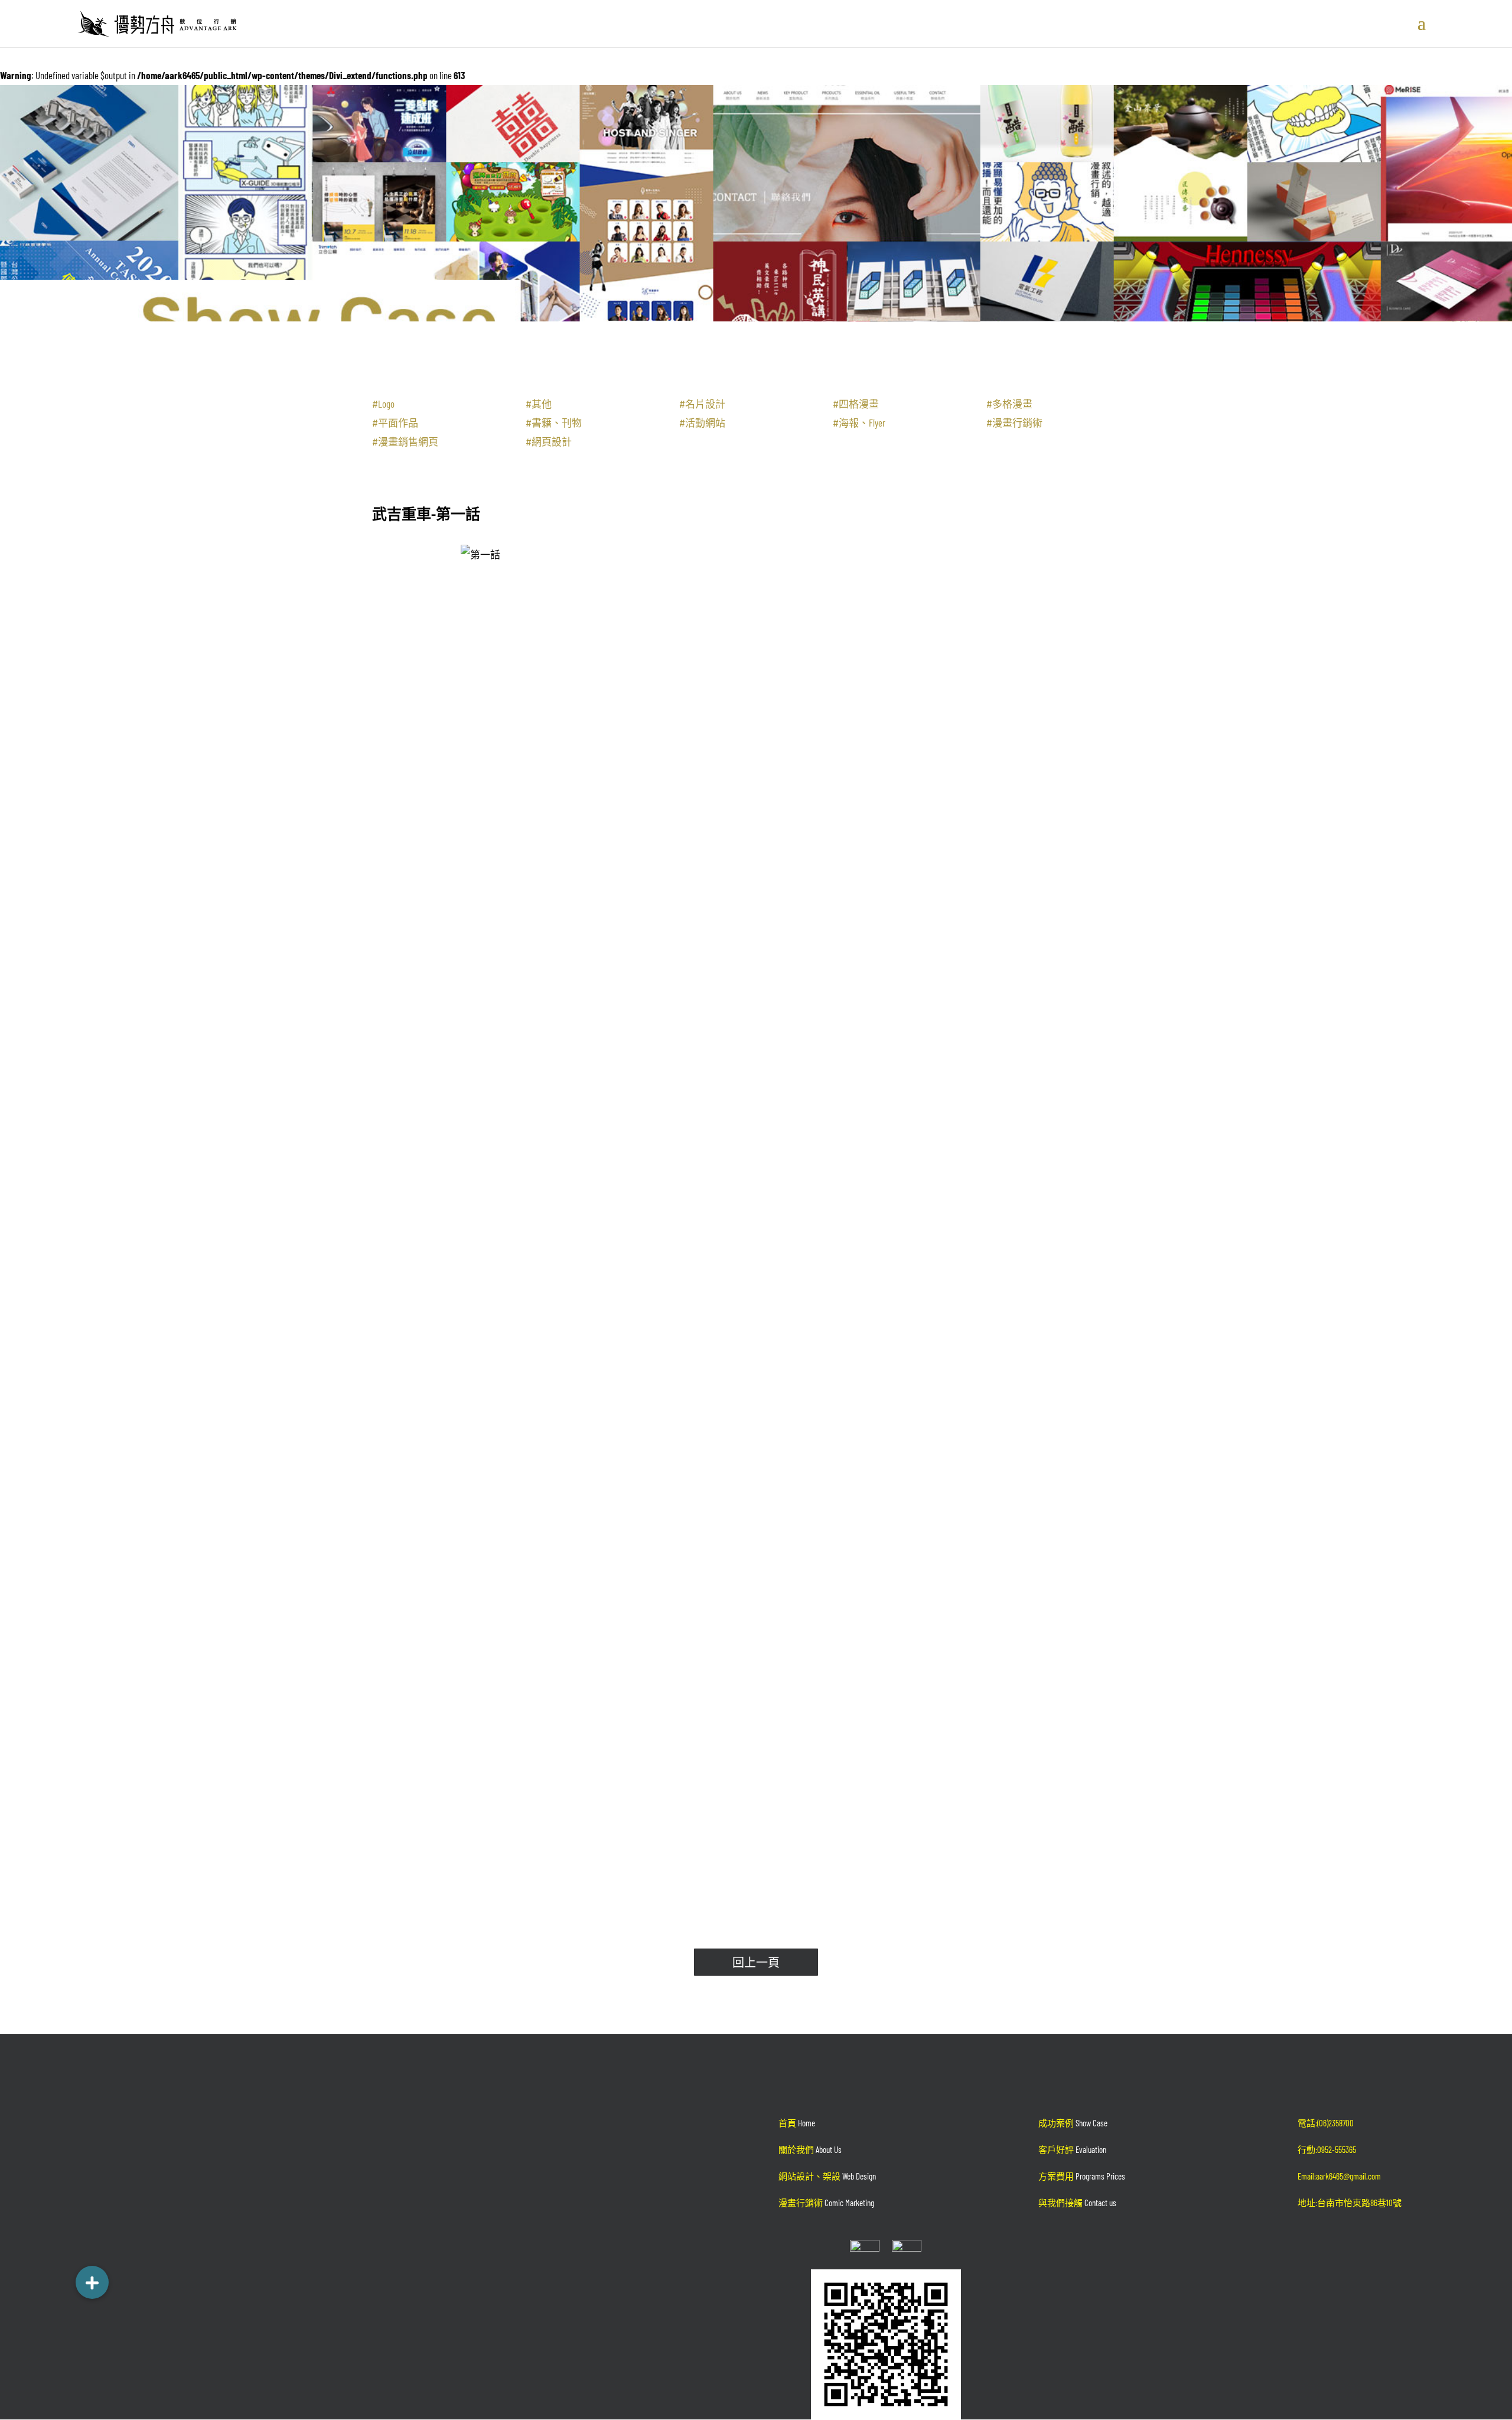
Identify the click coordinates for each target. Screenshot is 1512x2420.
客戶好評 (1072, 2149)
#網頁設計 (549, 441)
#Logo (383, 404)
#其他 (539, 404)
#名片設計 (702, 404)
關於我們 (810, 2149)
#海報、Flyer (859, 422)
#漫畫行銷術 (1014, 422)
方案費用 (1082, 2176)
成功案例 (1073, 2123)
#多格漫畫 (1009, 404)
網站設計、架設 (827, 2176)
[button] (92, 2276)
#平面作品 (395, 422)
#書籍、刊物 (554, 422)
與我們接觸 (1077, 2203)
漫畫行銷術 (826, 2203)
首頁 (797, 2123)
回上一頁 (756, 1962)
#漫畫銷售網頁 (405, 441)
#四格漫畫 (856, 404)
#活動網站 (702, 422)
